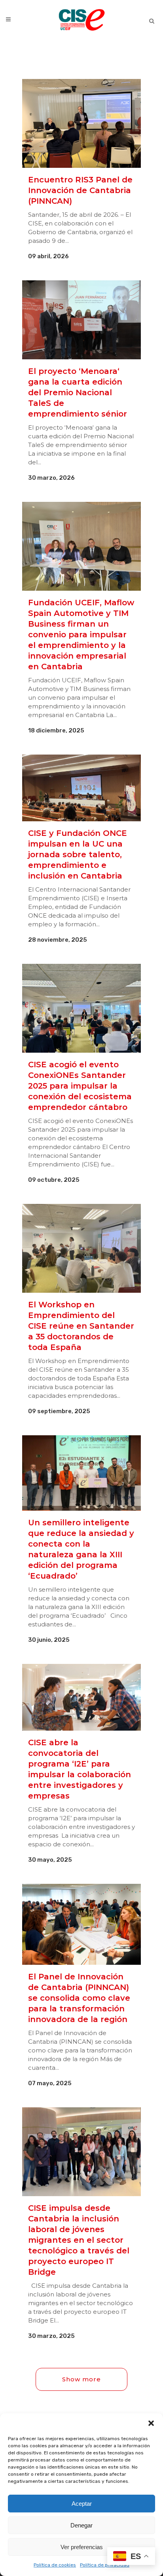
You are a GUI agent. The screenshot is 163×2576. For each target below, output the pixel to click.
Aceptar (82, 2504)
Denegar (81, 2525)
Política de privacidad (105, 2565)
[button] (151, 2423)
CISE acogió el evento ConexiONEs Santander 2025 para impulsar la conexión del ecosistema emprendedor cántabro (80, 1086)
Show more (81, 2379)
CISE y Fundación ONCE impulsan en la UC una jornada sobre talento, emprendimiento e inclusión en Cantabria (78, 854)
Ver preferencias (82, 2547)
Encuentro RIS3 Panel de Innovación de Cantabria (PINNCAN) (80, 190)
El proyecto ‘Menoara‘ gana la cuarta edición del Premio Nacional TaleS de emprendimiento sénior (78, 392)
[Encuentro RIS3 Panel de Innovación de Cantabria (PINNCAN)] (81, 123)
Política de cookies (55, 2565)
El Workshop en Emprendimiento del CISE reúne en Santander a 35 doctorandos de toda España (81, 1326)
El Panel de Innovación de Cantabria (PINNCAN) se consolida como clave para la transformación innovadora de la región (79, 1998)
